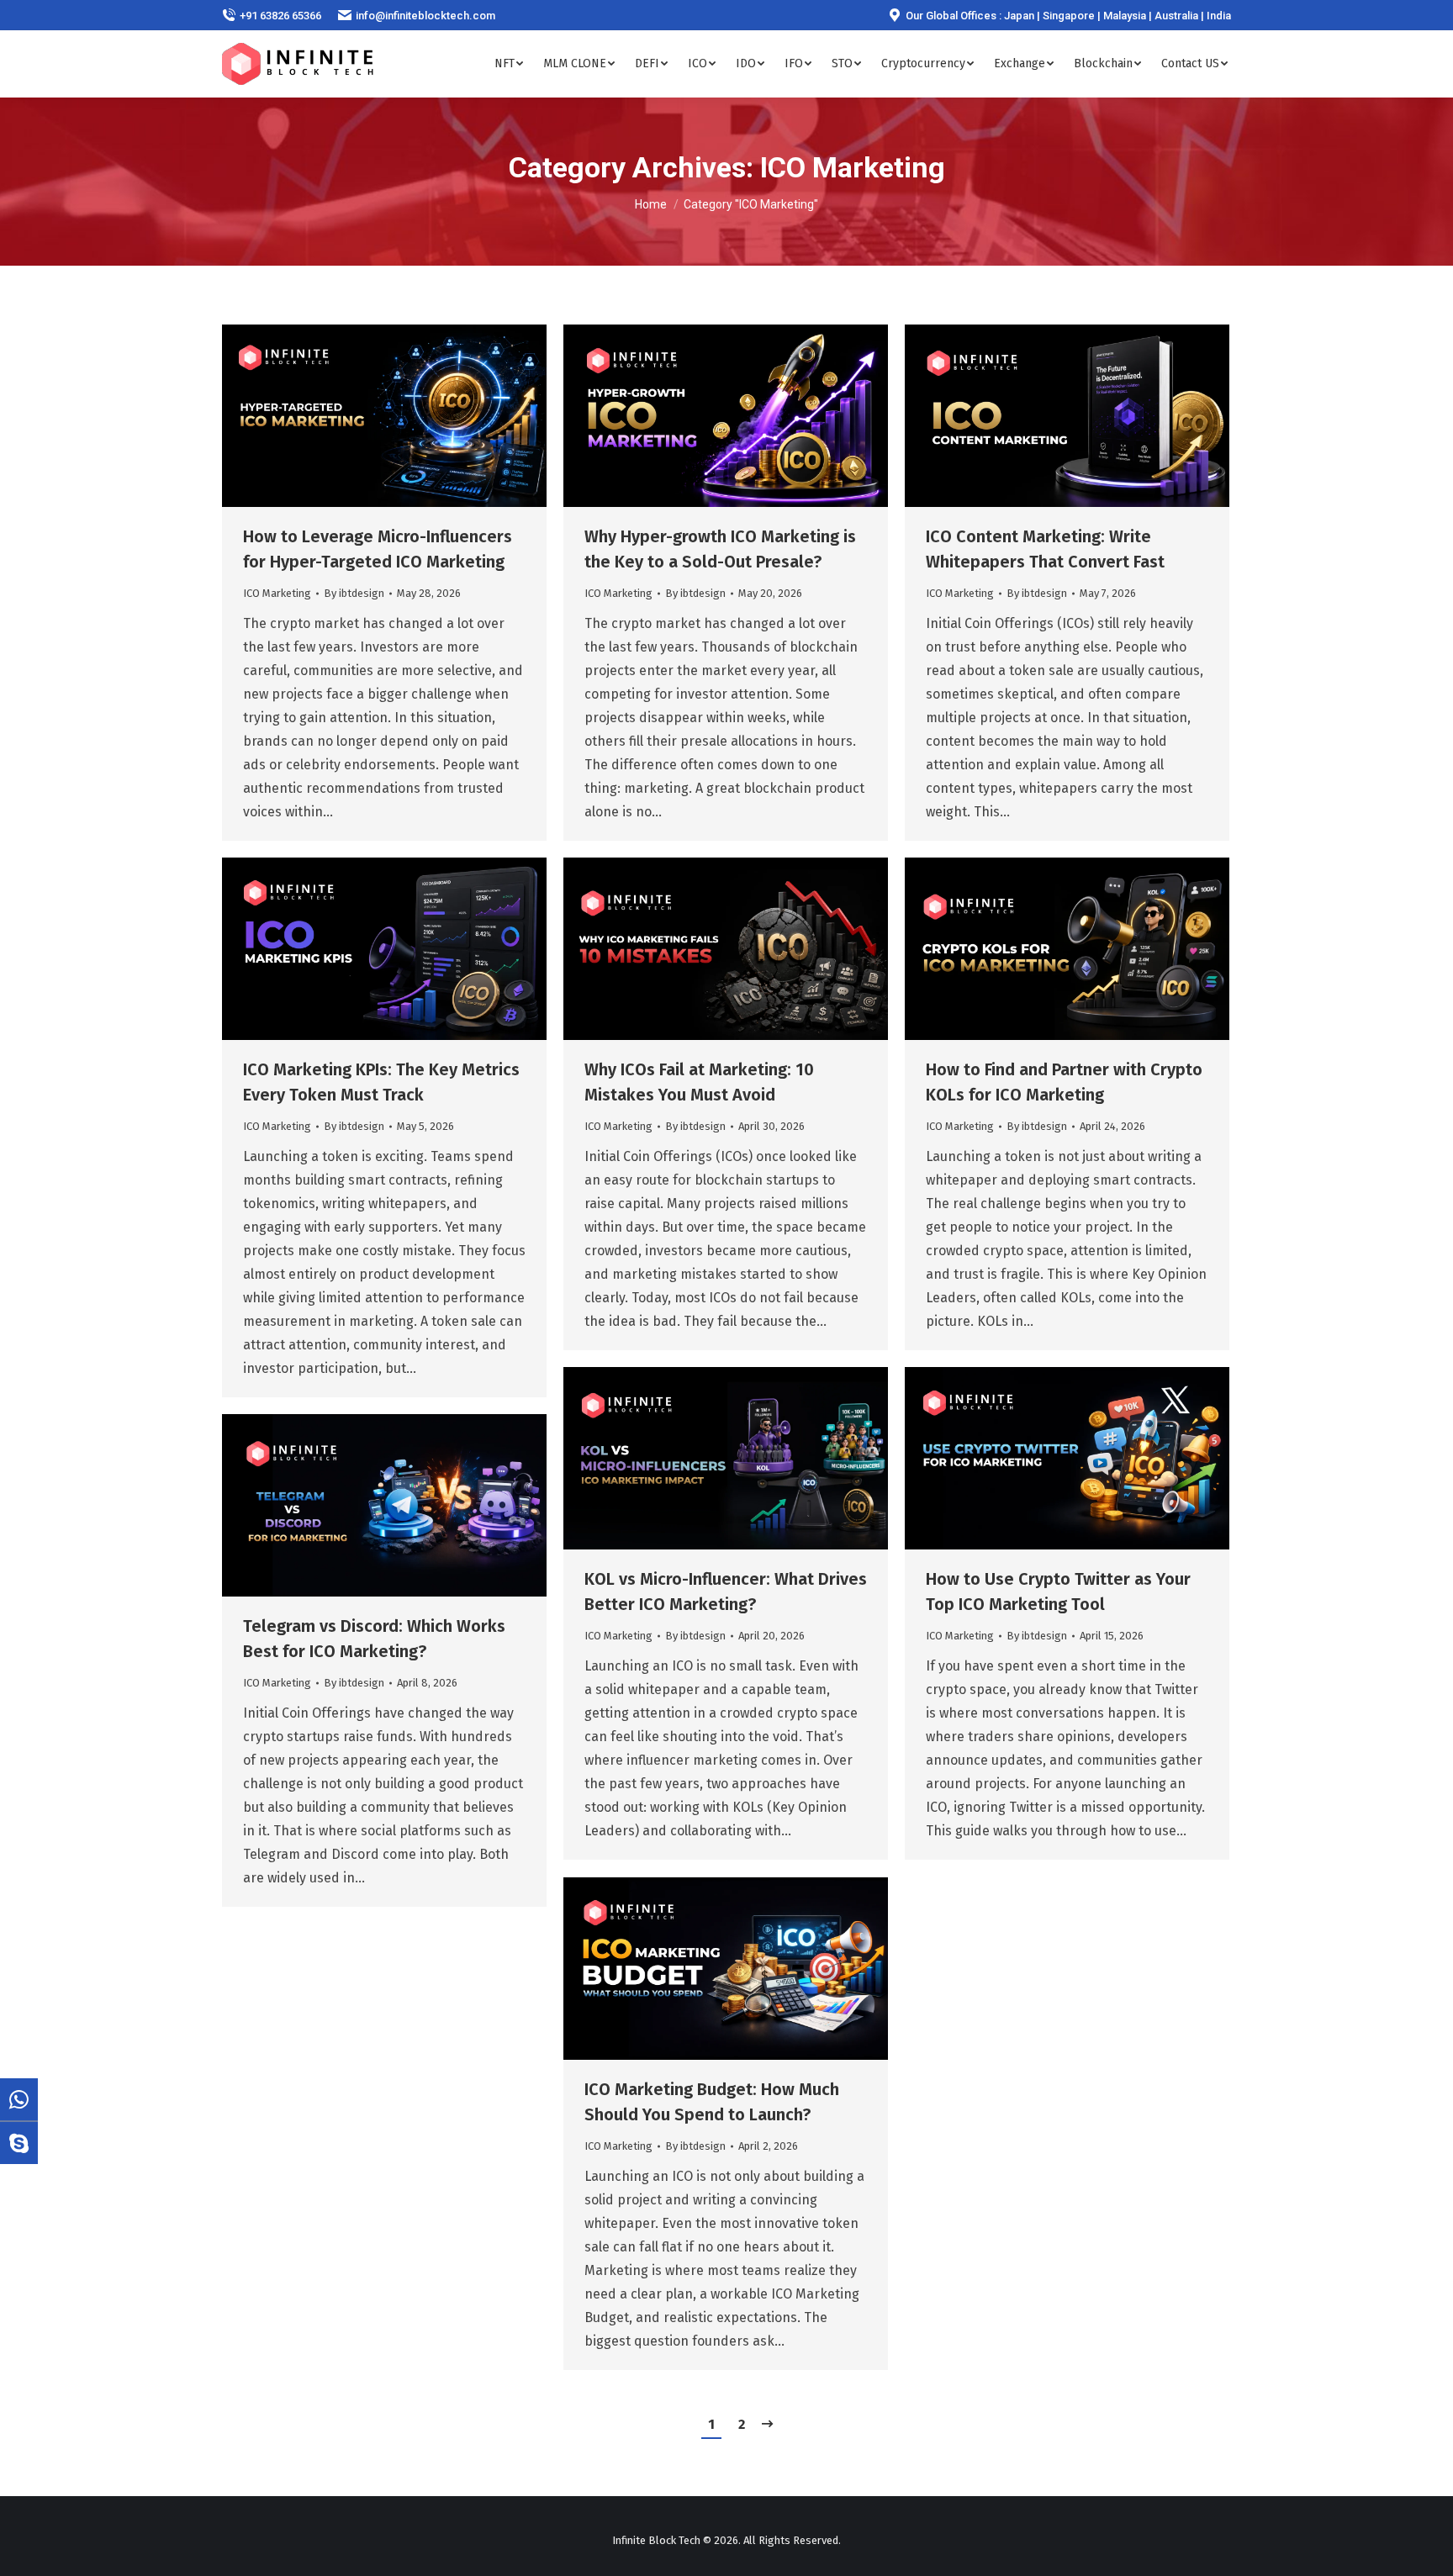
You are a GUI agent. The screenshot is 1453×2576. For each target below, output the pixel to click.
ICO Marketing (277, 593)
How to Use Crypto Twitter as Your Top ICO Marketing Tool (1058, 1592)
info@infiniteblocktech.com (425, 16)
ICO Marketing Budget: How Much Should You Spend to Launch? (712, 2102)
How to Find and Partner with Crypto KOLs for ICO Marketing (1064, 1082)
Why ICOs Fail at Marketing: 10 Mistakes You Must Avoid (699, 1082)
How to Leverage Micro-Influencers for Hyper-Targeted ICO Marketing (378, 549)
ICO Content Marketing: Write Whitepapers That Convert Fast (1045, 549)
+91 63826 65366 (280, 16)
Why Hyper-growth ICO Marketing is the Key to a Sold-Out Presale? (720, 549)
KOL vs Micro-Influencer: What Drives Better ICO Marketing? (726, 1592)
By (354, 593)
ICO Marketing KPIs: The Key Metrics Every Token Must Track (381, 1082)
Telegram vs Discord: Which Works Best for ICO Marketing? (374, 1639)
